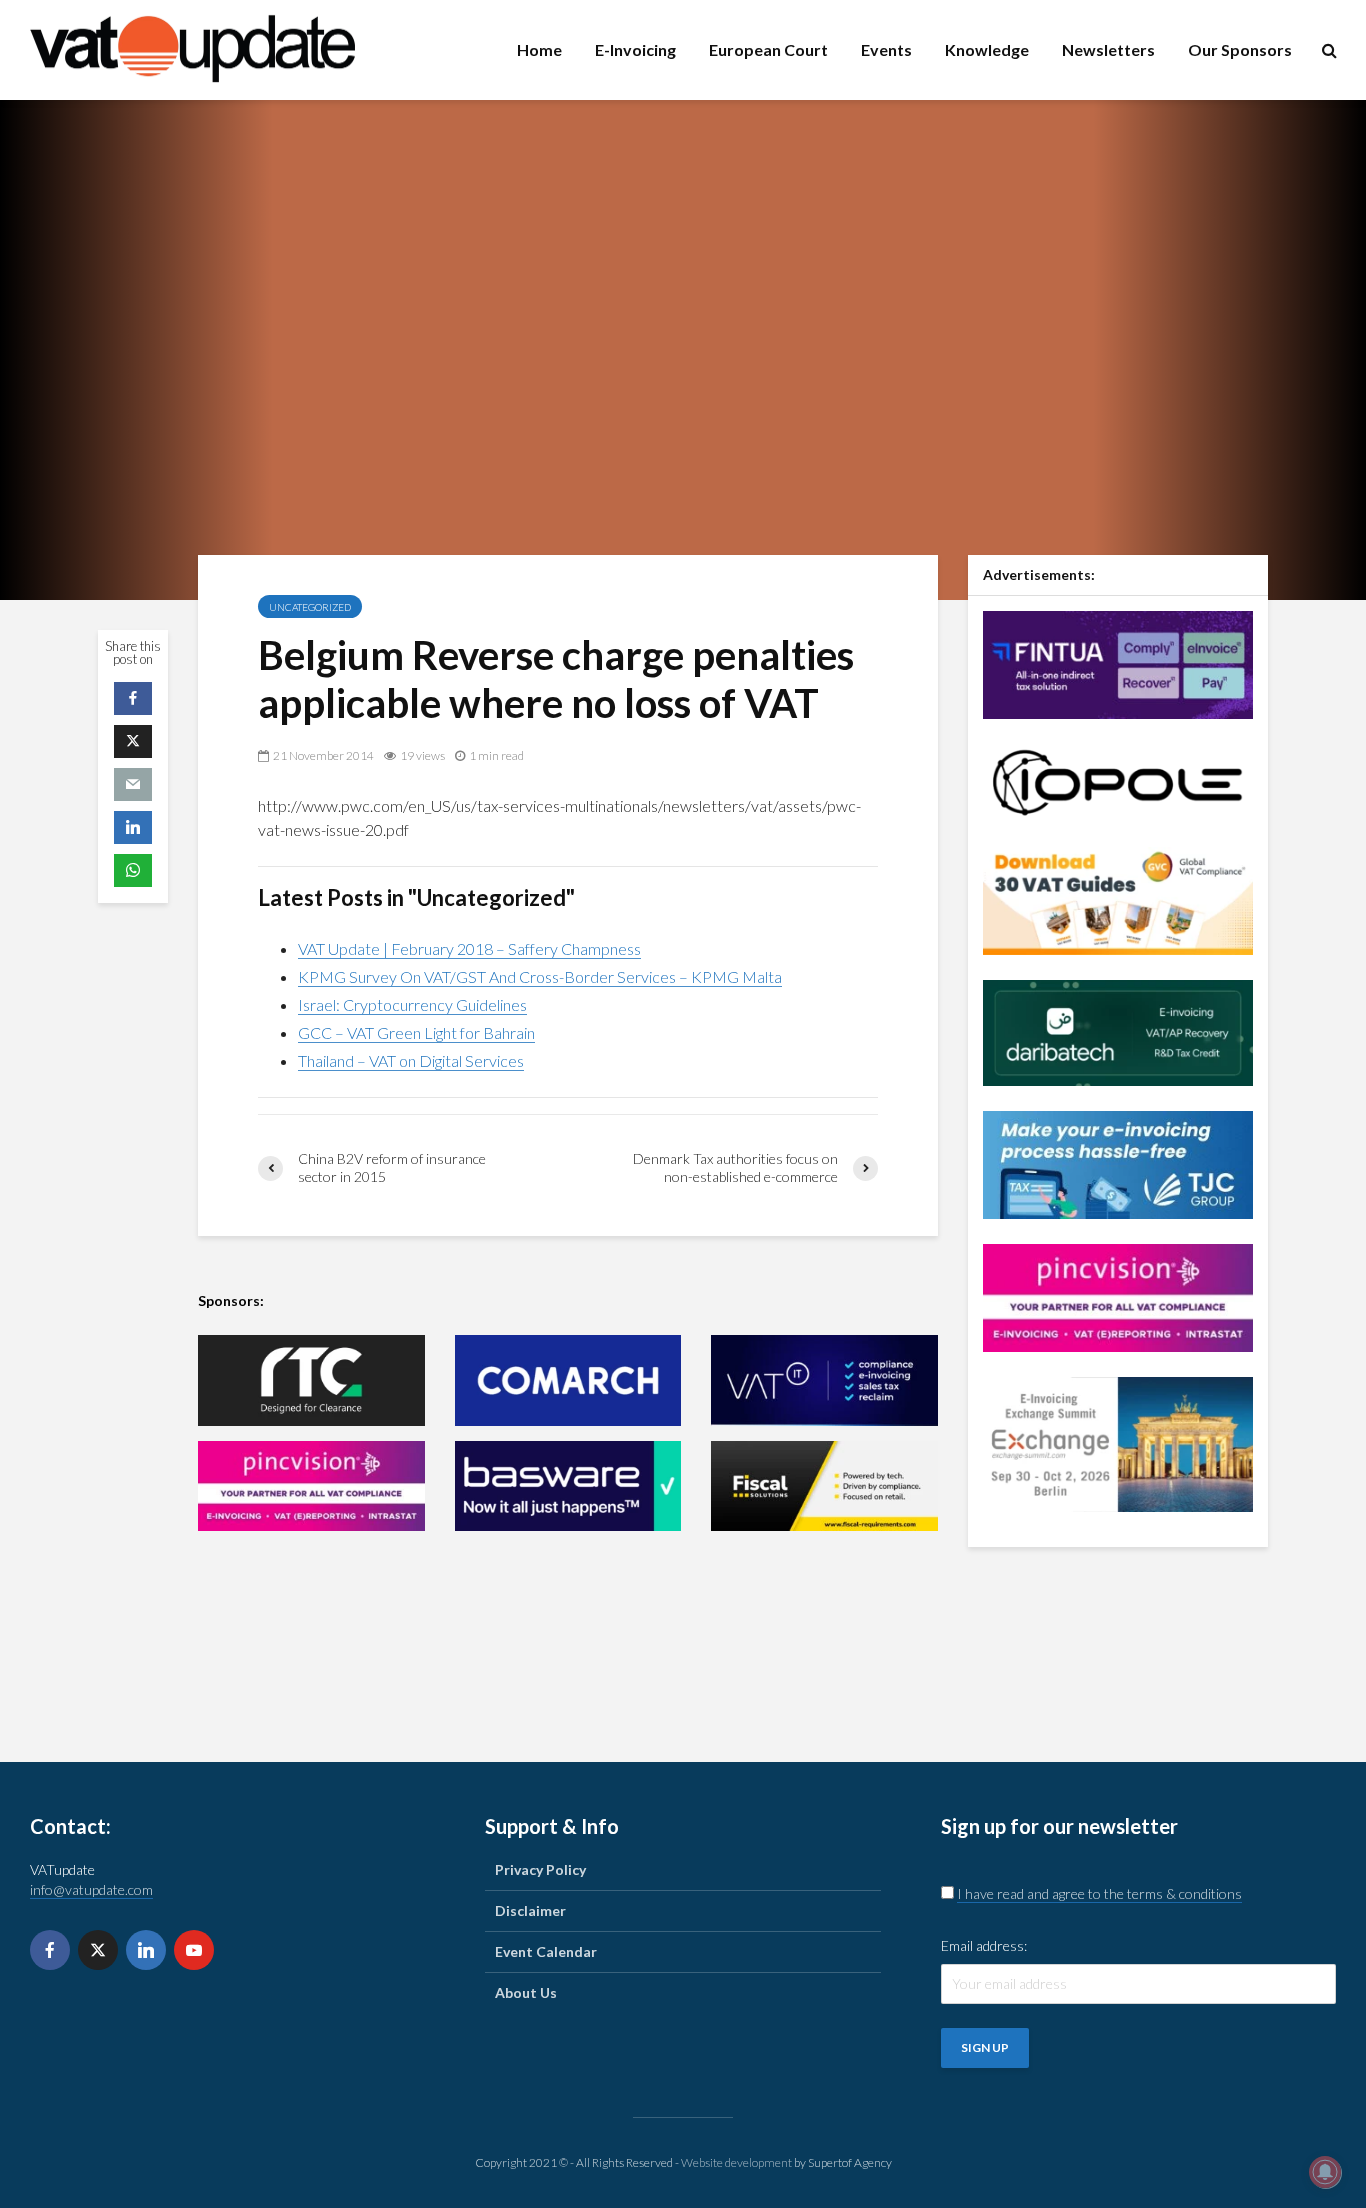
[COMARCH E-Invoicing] (568, 1380)
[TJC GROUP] (1118, 1162)
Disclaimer (530, 1910)
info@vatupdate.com (91, 1889)
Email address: (984, 1945)
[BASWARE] (568, 1486)
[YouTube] (194, 1950)
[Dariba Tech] (1118, 1030)
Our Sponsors (1240, 49)
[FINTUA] (1118, 662)
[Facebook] (50, 1950)
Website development (736, 2162)
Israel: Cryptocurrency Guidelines (412, 1004)
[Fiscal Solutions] (824, 1486)
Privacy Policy (540, 1869)
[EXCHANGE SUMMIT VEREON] (1118, 1442)
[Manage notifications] (1325, 2172)
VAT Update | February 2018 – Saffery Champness (469, 948)
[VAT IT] (824, 1380)
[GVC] (1118, 898)
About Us (526, 1992)
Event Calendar (546, 1951)
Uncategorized (310, 607)
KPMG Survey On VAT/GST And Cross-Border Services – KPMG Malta (540, 976)
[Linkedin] (146, 1950)
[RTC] (311, 1380)
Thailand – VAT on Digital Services (411, 1060)
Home (539, 49)
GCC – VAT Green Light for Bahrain (416, 1032)
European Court (768, 49)
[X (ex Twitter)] (98, 1950)
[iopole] (1118, 780)
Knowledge (987, 49)
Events (886, 49)
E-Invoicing (635, 49)
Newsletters (1108, 49)
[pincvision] (311, 1486)
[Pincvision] (1118, 1295)
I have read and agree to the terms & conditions (1099, 1893)
